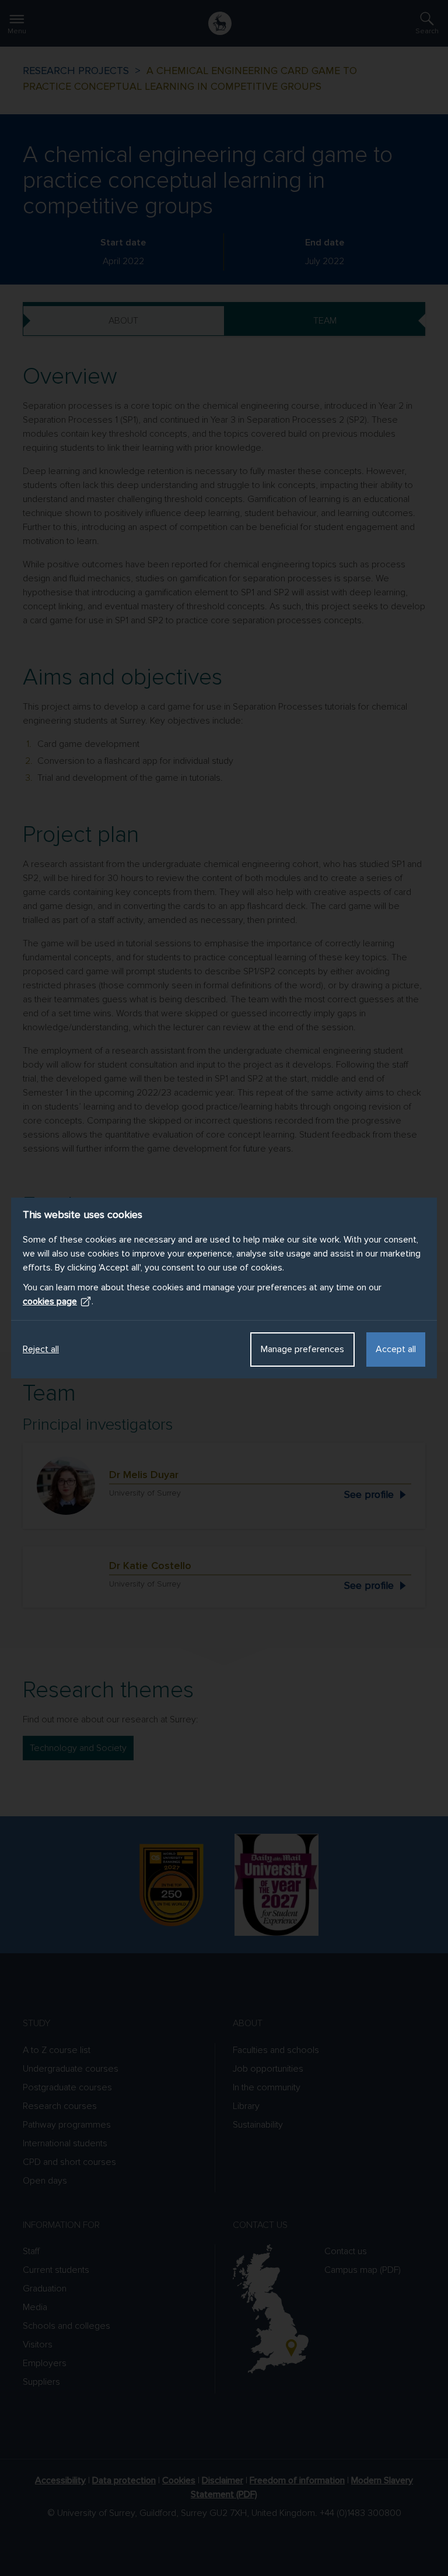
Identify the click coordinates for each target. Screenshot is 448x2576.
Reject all (41, 1349)
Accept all (396, 1349)
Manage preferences (302, 1349)
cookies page (50, 1301)
